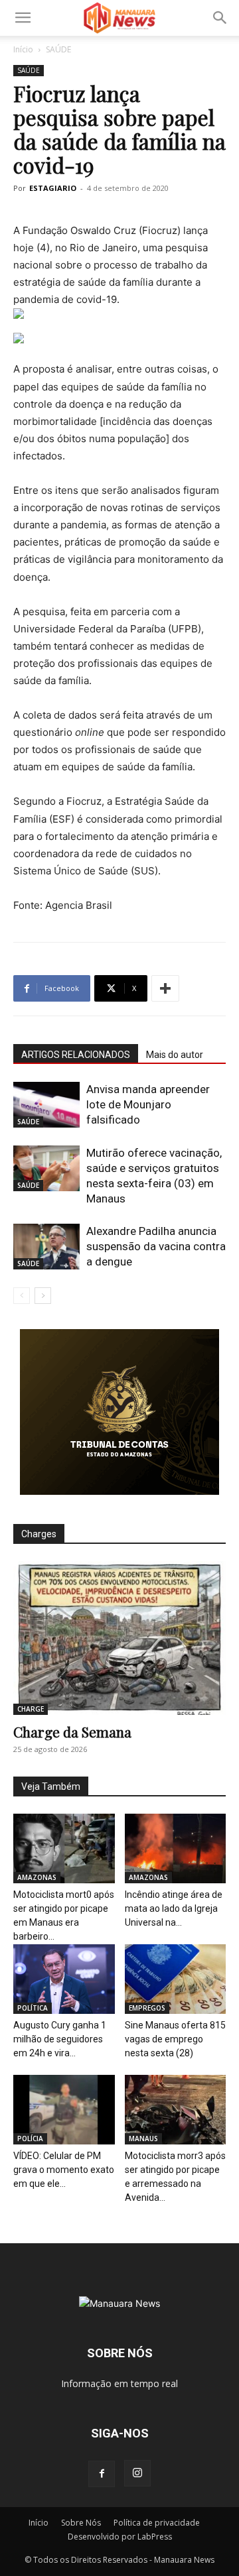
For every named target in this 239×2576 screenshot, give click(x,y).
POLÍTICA (33, 2008)
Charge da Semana (72, 1731)
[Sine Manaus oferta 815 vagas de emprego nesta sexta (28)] (176, 1979)
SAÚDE (58, 49)
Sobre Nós (81, 2523)
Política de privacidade (157, 2523)
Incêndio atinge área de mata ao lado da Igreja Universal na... (174, 1908)
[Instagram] (137, 2473)
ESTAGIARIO (53, 188)
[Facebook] (102, 2474)
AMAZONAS (37, 1877)
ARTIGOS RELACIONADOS (76, 1055)
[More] (165, 988)
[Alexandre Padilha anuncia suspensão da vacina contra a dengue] (46, 1247)
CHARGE (31, 1709)
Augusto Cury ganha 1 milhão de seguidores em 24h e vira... (60, 2039)
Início (23, 49)
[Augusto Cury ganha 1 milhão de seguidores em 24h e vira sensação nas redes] (64, 1979)
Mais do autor (175, 1055)
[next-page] (43, 1296)
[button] (23, 18)
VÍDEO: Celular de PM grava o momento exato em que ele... (64, 2170)
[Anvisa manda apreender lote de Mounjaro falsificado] (46, 1105)
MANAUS (143, 2138)
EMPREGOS (147, 2008)
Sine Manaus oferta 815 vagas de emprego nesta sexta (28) (175, 2039)
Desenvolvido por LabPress (120, 2537)
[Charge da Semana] (119, 1638)
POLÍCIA (30, 2138)
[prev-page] (22, 1296)
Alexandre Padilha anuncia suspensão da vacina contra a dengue (156, 1246)
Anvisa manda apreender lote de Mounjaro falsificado (148, 1104)
